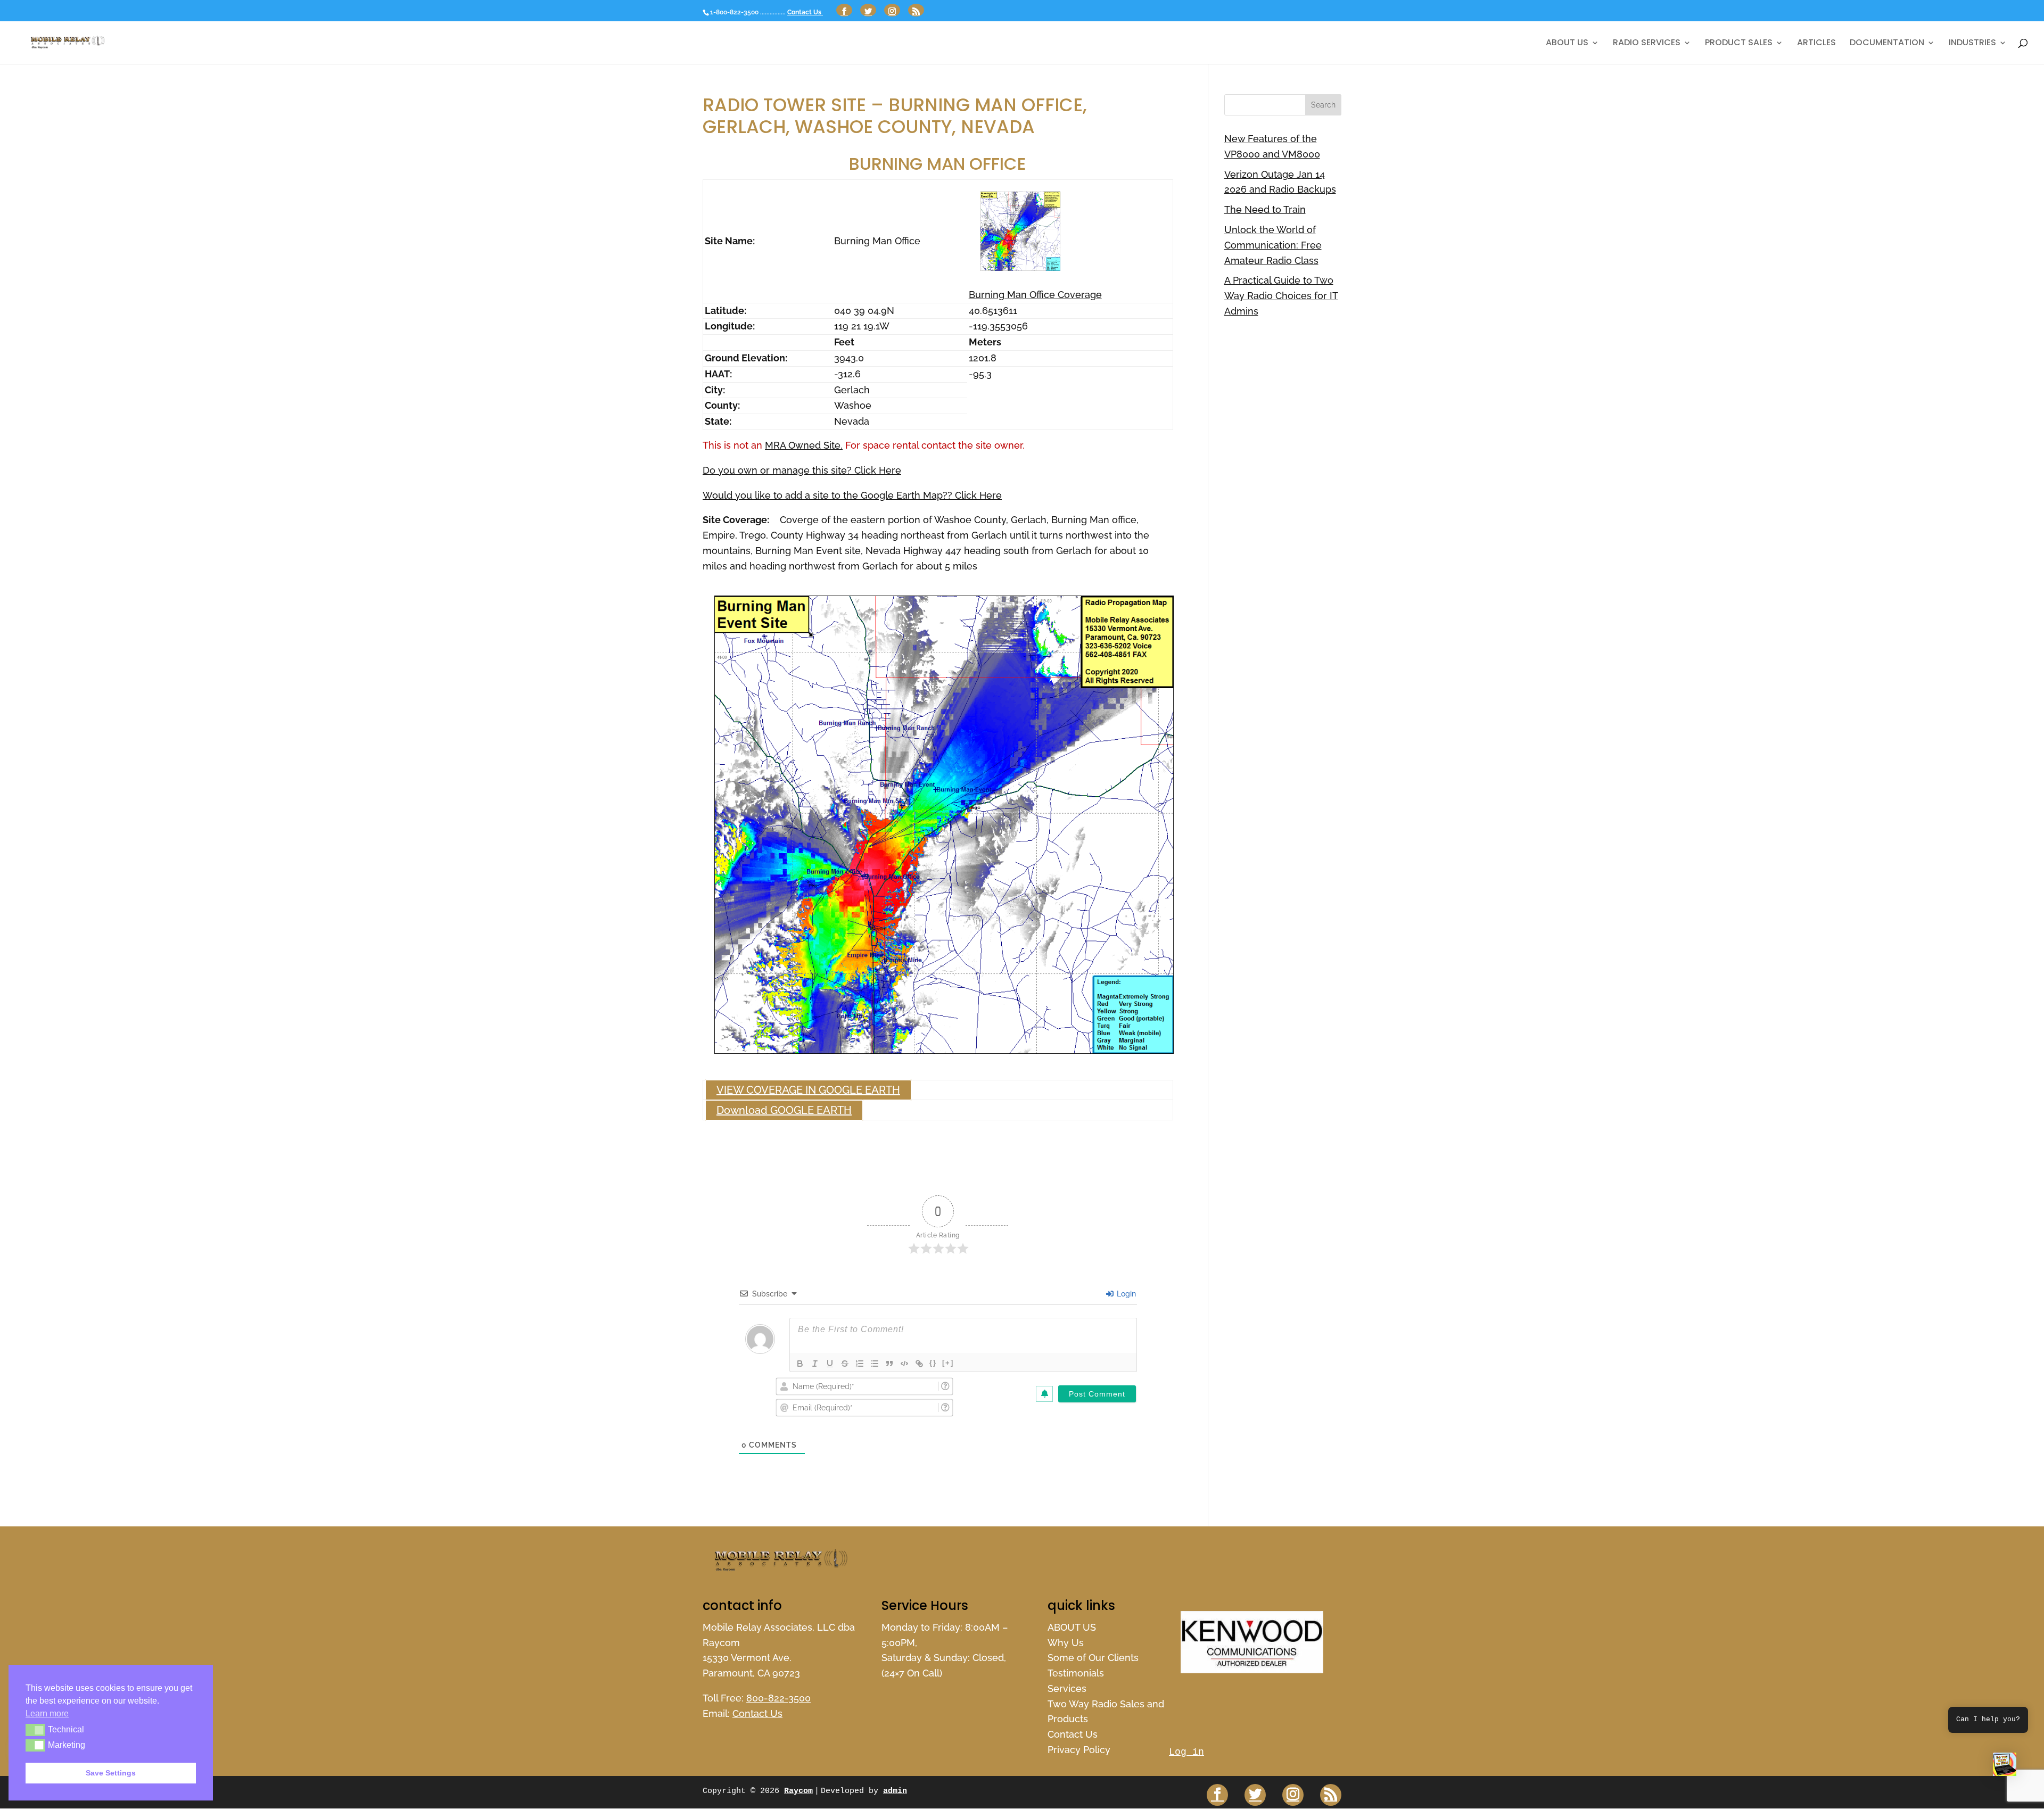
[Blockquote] (889, 1364)
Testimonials (1076, 1673)
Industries (1972, 44)
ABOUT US (1567, 44)
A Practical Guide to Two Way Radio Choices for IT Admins (1281, 296)
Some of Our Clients (1093, 1658)
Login (1125, 1294)
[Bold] (800, 1364)
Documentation (1887, 44)
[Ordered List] (860, 1364)
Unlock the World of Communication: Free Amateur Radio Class (1273, 245)
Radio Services (1647, 44)
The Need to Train (1265, 209)
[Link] (919, 1364)
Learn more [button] (47, 1713)
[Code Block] (904, 1364)
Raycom (798, 1791)
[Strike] (845, 1364)
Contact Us (805, 12)
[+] (948, 1363)
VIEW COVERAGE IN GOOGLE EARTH (808, 1090)
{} (933, 1363)
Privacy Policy (1079, 1750)
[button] (2005, 1767)
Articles (1816, 44)
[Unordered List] (875, 1364)
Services (1067, 1688)
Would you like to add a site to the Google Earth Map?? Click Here (852, 495)
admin (895, 1791)
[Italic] (815, 1364)
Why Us (1066, 1643)
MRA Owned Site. (804, 445)
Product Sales (1739, 44)
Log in (1186, 1752)
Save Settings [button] (111, 1773)
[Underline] (830, 1364)
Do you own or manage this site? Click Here (802, 470)
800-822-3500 (778, 1698)
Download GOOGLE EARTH (784, 1110)
